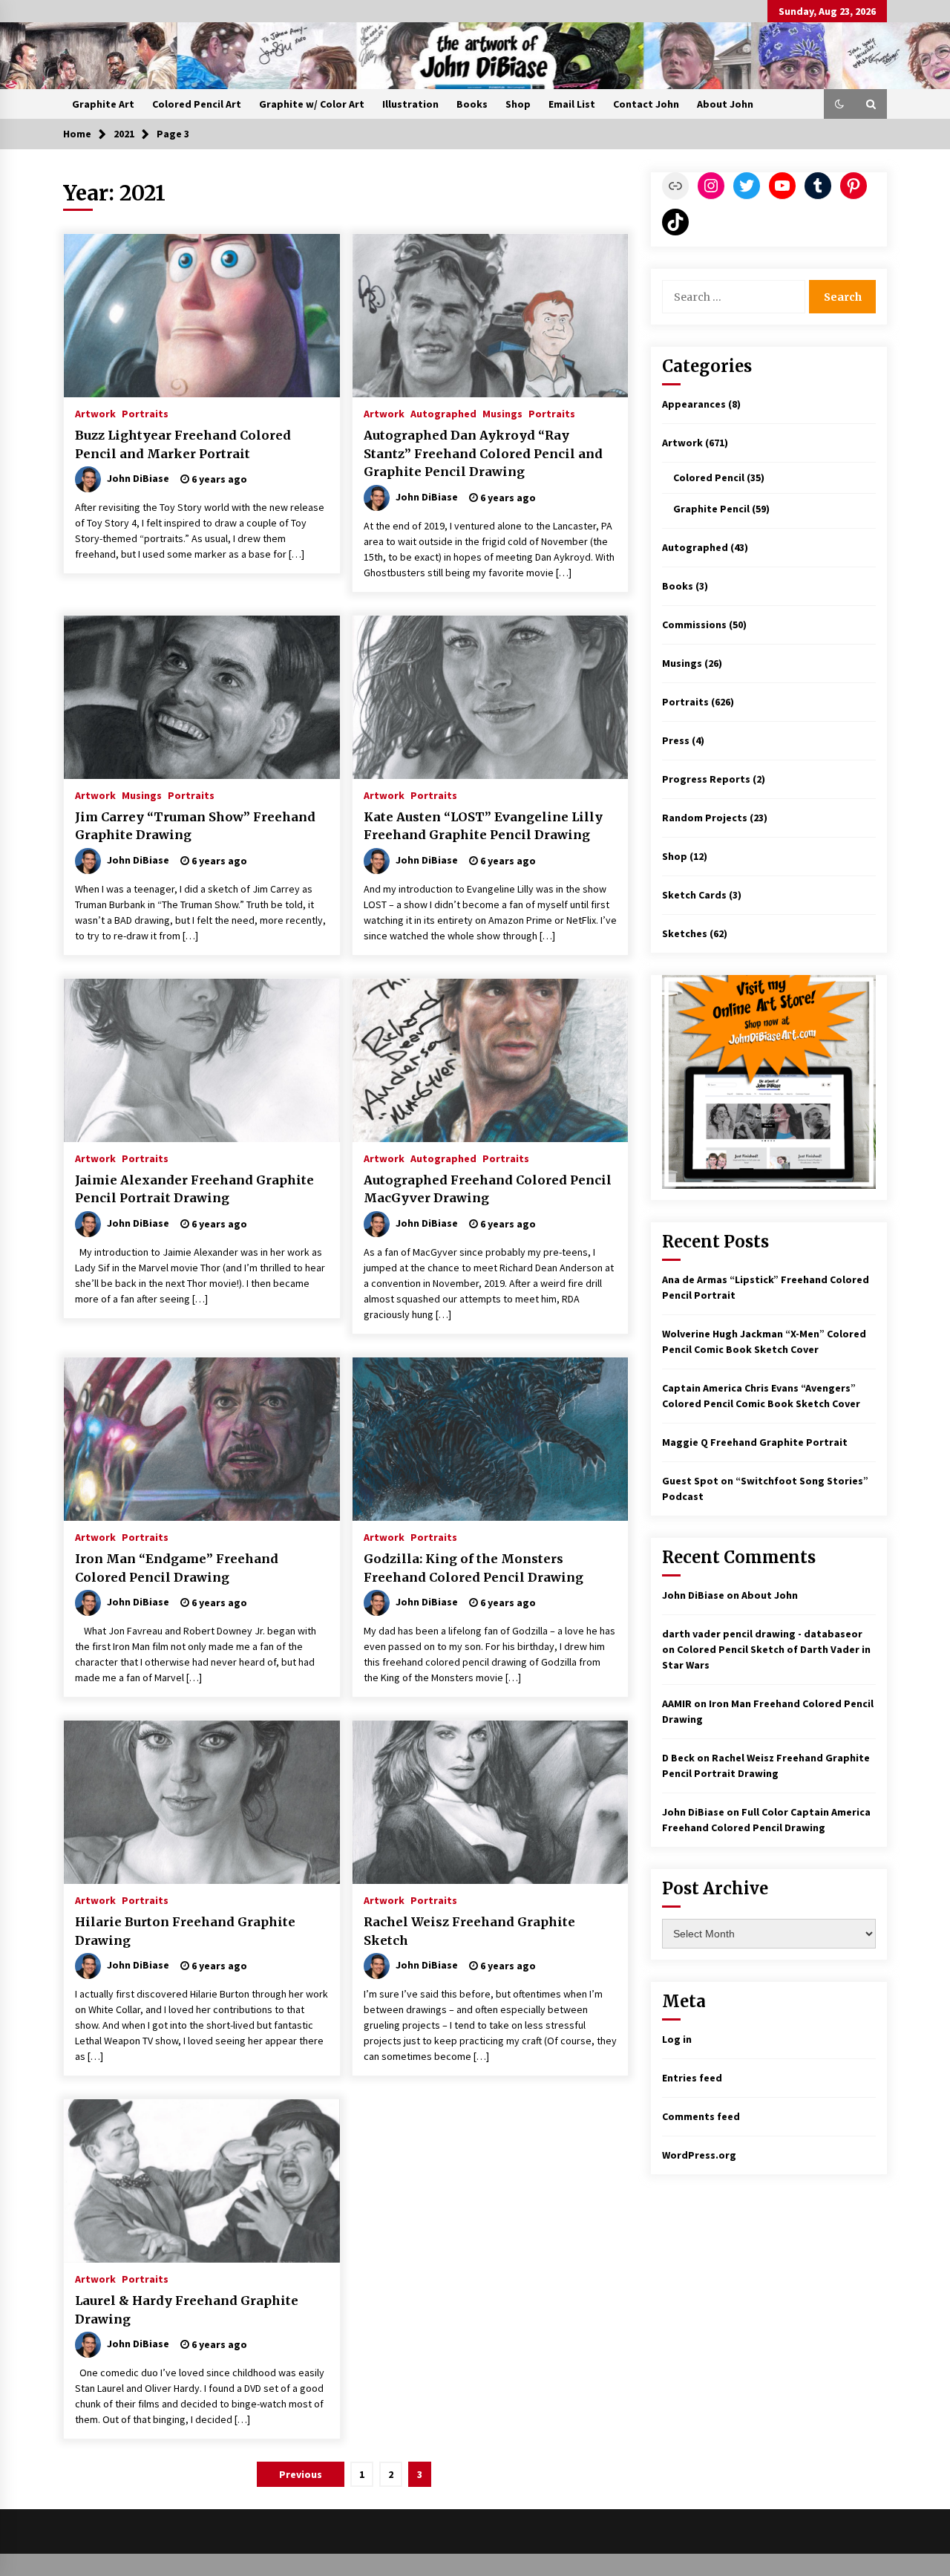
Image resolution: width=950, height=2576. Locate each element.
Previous (301, 2474)
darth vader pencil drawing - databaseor (762, 1634)
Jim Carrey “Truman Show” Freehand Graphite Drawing (195, 826)
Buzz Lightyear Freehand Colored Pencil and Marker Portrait (183, 444)
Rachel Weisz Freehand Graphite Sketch (469, 1931)
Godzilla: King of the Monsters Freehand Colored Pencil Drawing (474, 1568)
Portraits (145, 413)
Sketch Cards (694, 895)
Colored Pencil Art (197, 104)
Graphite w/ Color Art (312, 104)
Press (676, 740)
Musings (502, 413)
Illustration (410, 104)
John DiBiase (693, 1595)
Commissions (694, 625)
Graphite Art (103, 104)
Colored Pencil (709, 477)
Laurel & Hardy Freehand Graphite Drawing (187, 2310)
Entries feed (692, 2078)
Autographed (443, 413)
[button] (839, 104)
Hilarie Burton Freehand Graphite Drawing (185, 1931)
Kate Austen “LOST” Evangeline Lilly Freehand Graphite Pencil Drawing (483, 826)
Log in (677, 2039)
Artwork (95, 413)
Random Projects (705, 818)
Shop (518, 104)
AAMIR (677, 1703)
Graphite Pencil (711, 509)
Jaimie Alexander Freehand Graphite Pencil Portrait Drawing (194, 1189)
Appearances (694, 404)
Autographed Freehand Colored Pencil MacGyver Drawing (488, 1189)
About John (725, 104)
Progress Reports (706, 779)
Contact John (646, 104)
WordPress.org (699, 2155)
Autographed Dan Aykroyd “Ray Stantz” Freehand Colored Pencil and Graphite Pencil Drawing (483, 453)
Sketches (685, 933)
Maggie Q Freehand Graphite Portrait (755, 1442)
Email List (572, 104)
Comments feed (701, 2116)
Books (472, 104)
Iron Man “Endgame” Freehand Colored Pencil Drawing (177, 1568)
